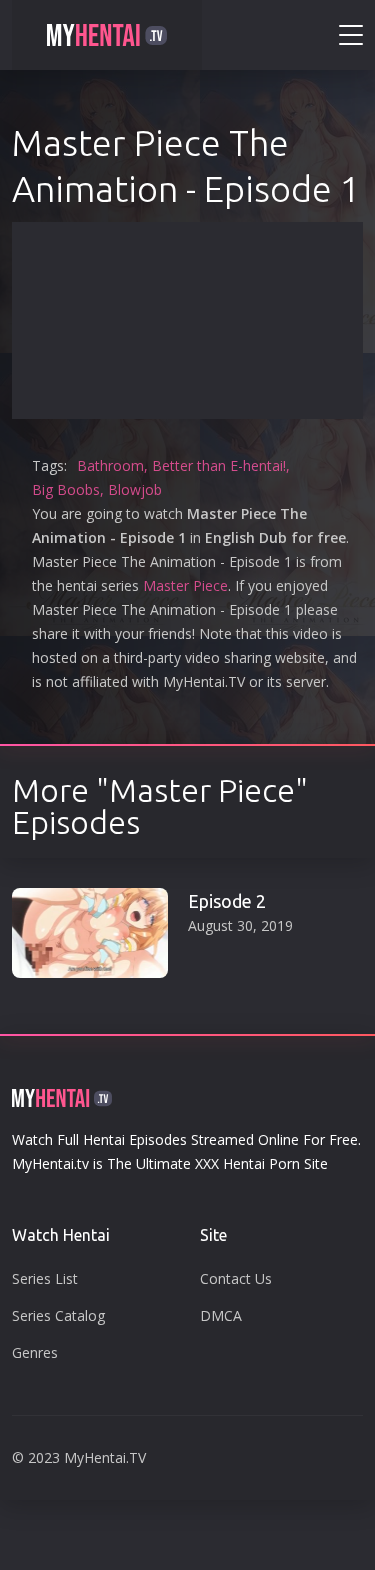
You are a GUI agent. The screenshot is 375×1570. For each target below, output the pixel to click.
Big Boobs (66, 489)
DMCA (221, 1315)
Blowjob (135, 489)
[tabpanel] (187, 926)
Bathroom (110, 465)
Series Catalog (58, 1315)
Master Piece (185, 585)
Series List (45, 1278)
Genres (35, 1352)
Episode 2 (227, 901)
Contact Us (236, 1278)
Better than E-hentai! (219, 465)
